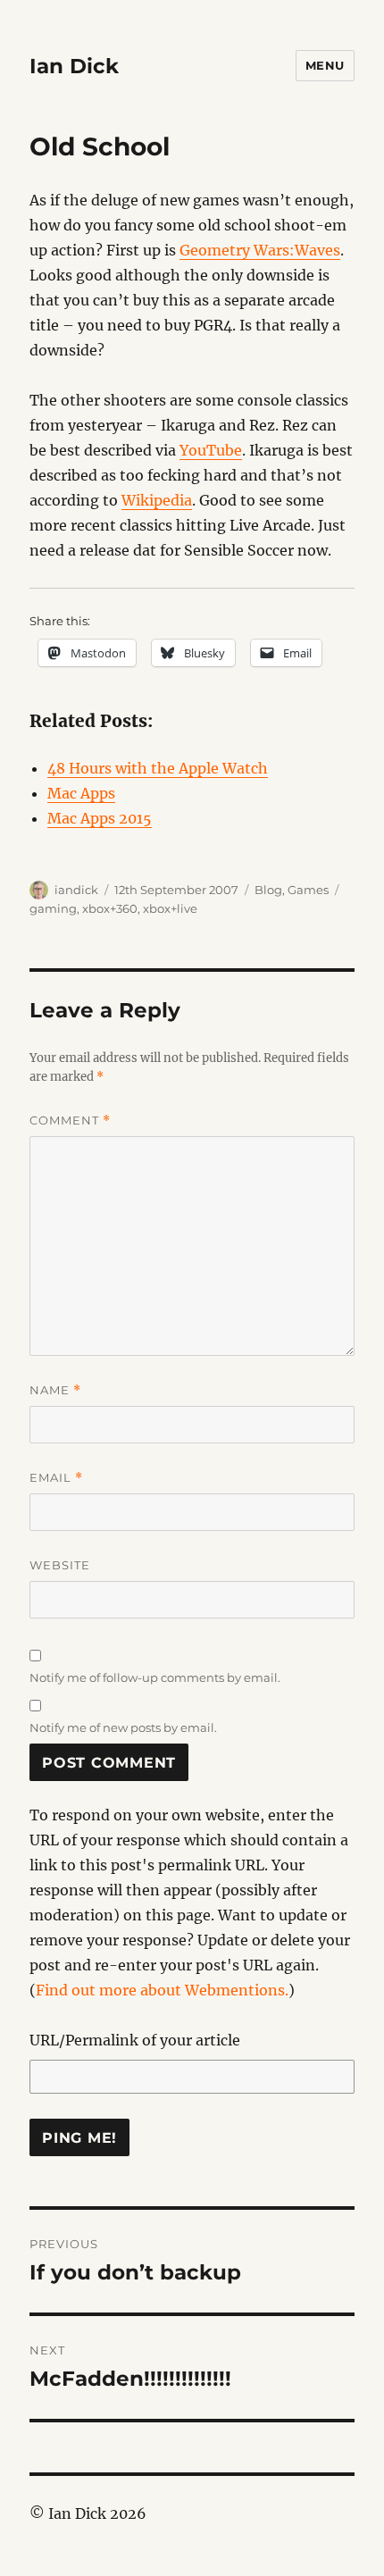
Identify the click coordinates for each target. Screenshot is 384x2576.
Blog (268, 890)
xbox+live (170, 908)
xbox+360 (110, 908)
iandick (76, 890)
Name (55, 1390)
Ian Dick (74, 66)
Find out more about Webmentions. (162, 1990)
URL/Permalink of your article (135, 2040)
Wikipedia (157, 500)
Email (56, 1478)
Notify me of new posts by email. (123, 1727)
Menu (325, 65)
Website (60, 1565)
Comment (70, 1121)
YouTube (211, 450)
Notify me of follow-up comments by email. (155, 1677)
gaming (53, 908)
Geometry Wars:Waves (260, 250)
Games (308, 890)
